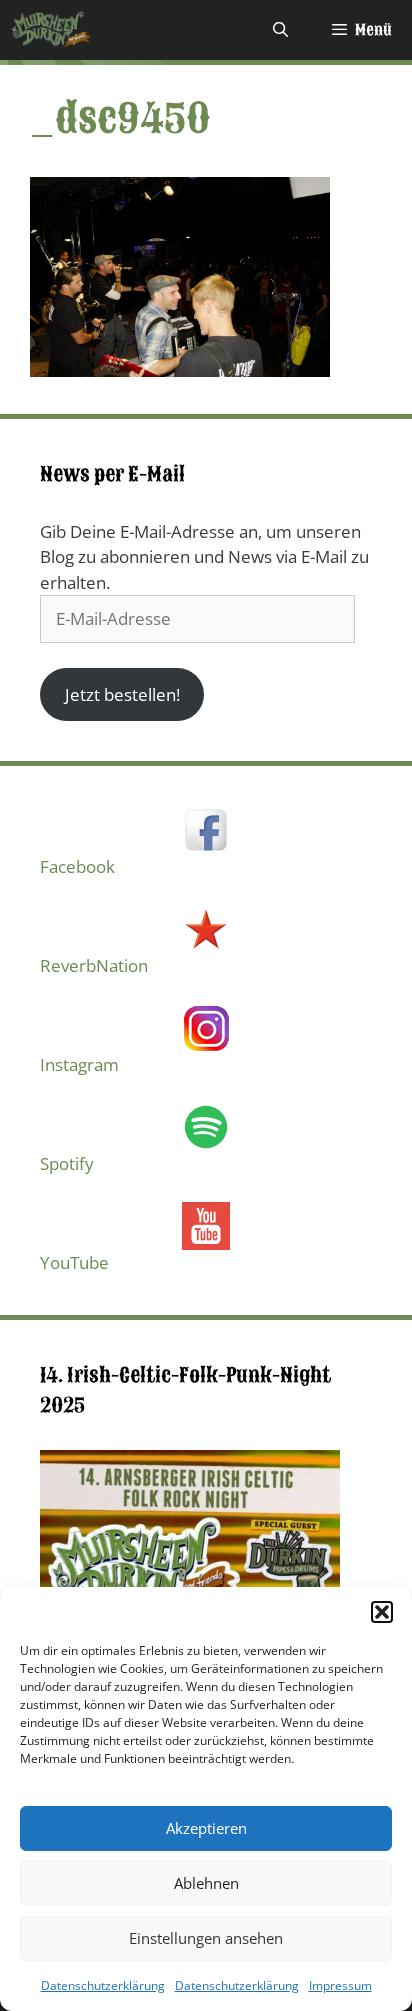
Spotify (67, 1163)
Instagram (79, 1064)
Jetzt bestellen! (122, 694)
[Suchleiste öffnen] (279, 30)
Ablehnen (206, 1883)
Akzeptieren (206, 1828)
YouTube (74, 1262)
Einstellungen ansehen (206, 1938)
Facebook (77, 866)
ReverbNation (94, 965)
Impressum (340, 1985)
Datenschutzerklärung (103, 1985)
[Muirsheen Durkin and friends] (51, 30)
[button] (382, 1612)
